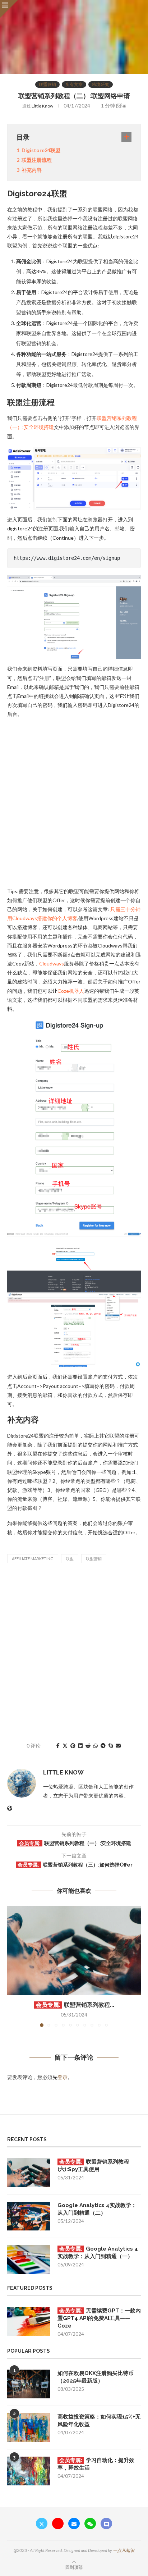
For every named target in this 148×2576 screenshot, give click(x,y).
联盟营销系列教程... (89, 2005)
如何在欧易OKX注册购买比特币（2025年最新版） (96, 2377)
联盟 (70, 1559)
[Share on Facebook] (58, 1746)
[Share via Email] (118, 1746)
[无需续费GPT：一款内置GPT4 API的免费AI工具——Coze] (29, 2321)
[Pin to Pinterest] (73, 1746)
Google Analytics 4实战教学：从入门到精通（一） (98, 2253)
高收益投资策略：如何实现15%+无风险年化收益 (99, 2420)
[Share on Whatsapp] (96, 1746)
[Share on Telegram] (103, 1746)
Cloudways (52, 963)
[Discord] (106, 2524)
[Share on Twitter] (65, 1746)
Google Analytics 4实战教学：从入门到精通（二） (97, 2209)
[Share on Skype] (111, 1746)
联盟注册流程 (37, 160)
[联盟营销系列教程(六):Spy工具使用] (74, 1950)
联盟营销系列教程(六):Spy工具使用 (93, 2166)
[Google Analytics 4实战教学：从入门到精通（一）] (29, 2260)
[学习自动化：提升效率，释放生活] (29, 2471)
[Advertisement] (74, 802)
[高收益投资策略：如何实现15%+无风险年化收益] (29, 2427)
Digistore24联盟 (41, 150)
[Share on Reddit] (88, 1746)
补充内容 (32, 170)
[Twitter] (42, 2524)
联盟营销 (94, 1559)
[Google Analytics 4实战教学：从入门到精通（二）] (29, 2216)
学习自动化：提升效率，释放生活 (96, 2464)
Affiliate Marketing (33, 1559)
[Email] (74, 2524)
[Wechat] (90, 2524)
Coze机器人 (71, 991)
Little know (42, 106)
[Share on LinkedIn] (80, 1746)
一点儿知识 (124, 2550)
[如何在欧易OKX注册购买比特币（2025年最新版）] (29, 2384)
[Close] (9, 9)
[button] (13, 1966)
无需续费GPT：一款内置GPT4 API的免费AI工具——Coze (99, 2318)
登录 (63, 2077)
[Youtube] (58, 2524)
